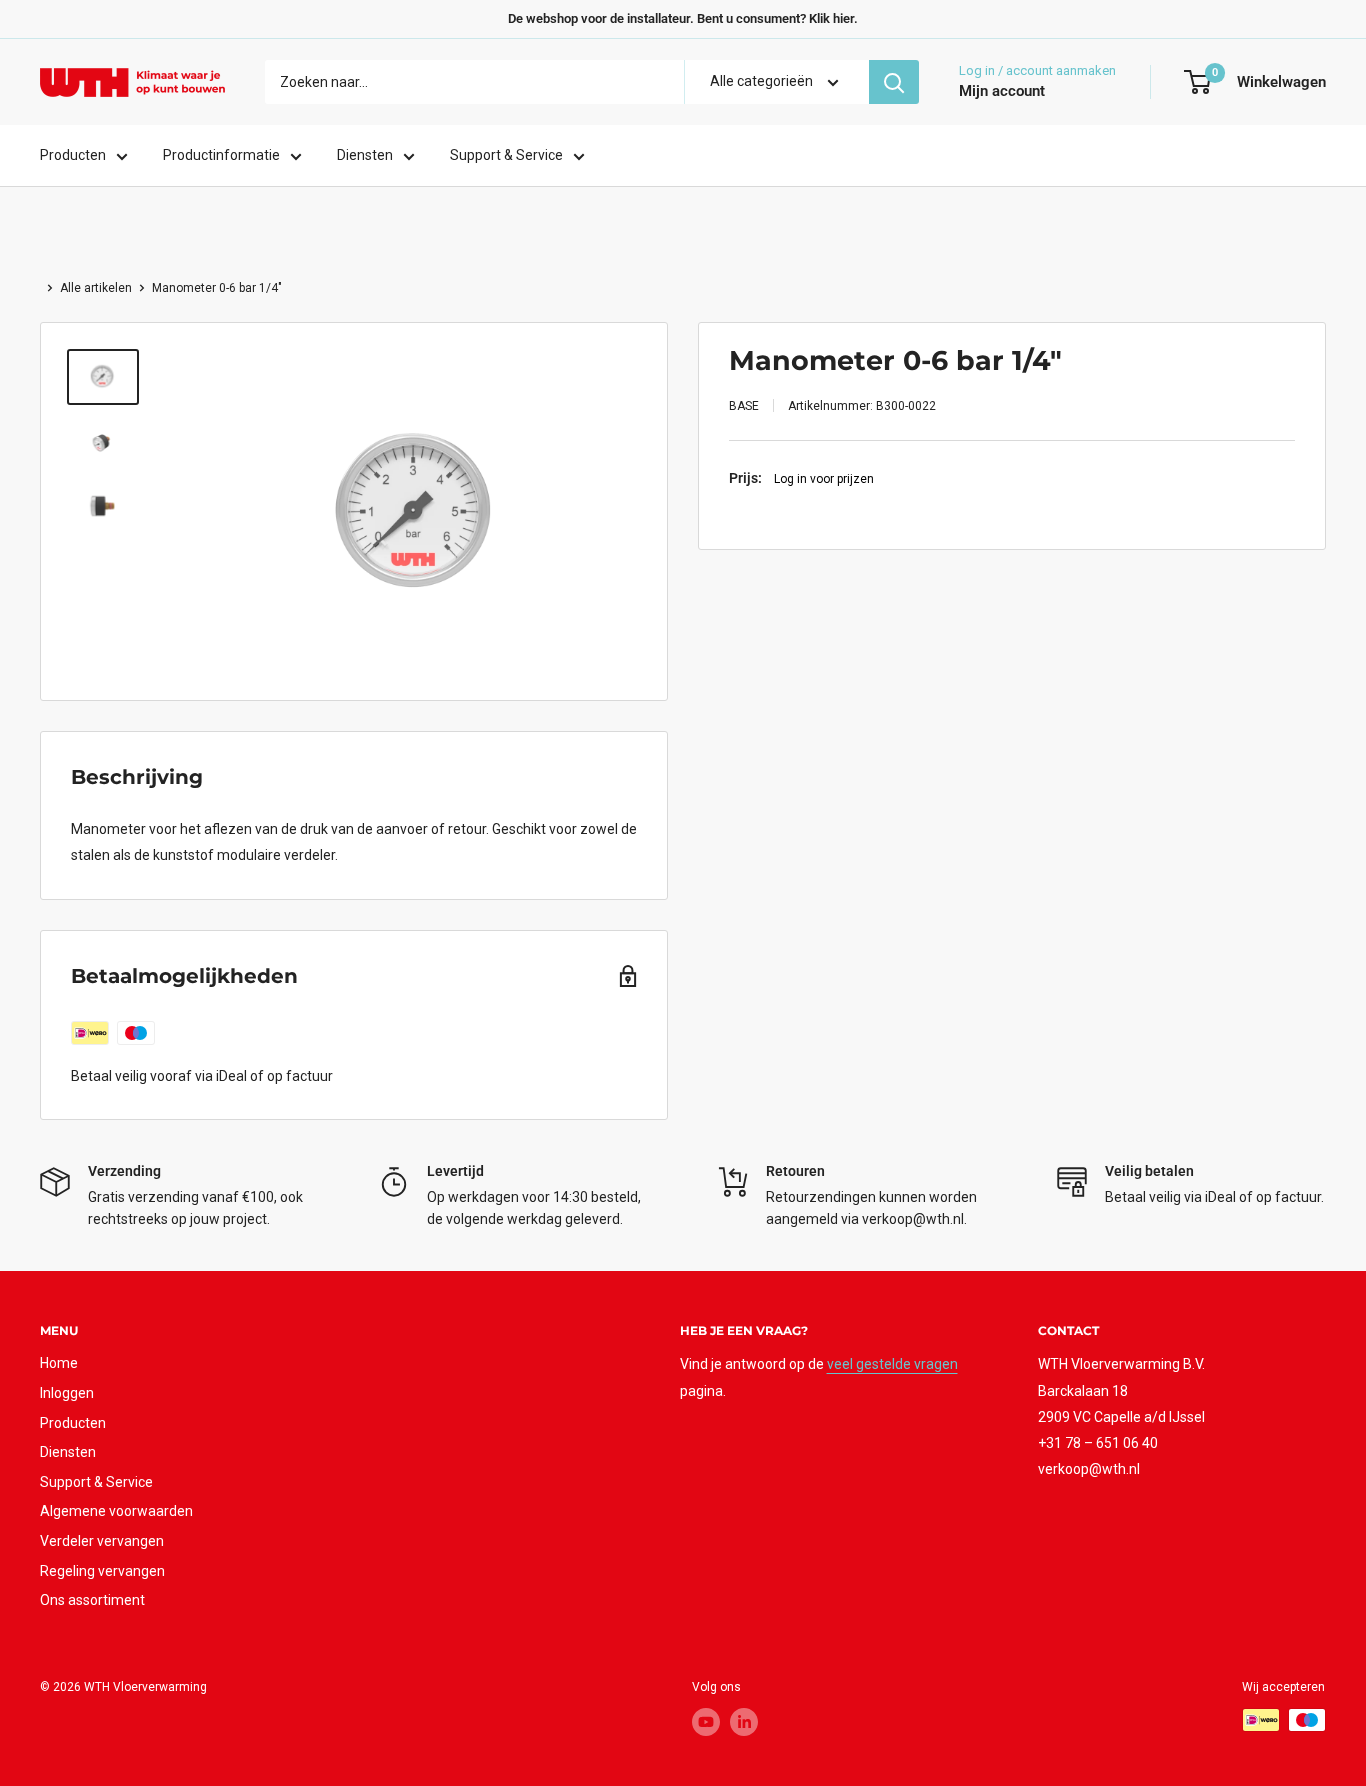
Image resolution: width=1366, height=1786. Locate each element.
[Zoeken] (894, 82)
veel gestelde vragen (892, 1364)
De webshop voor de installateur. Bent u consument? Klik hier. (683, 18)
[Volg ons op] (706, 1722)
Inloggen (67, 1393)
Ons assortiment (92, 1600)
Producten (73, 156)
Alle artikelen (96, 288)
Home (59, 1363)
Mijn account (1002, 92)
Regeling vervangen (102, 1571)
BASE (744, 406)
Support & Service (506, 156)
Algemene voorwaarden (116, 1511)
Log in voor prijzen (824, 478)
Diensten (365, 156)
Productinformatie (221, 156)
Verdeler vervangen (102, 1541)
